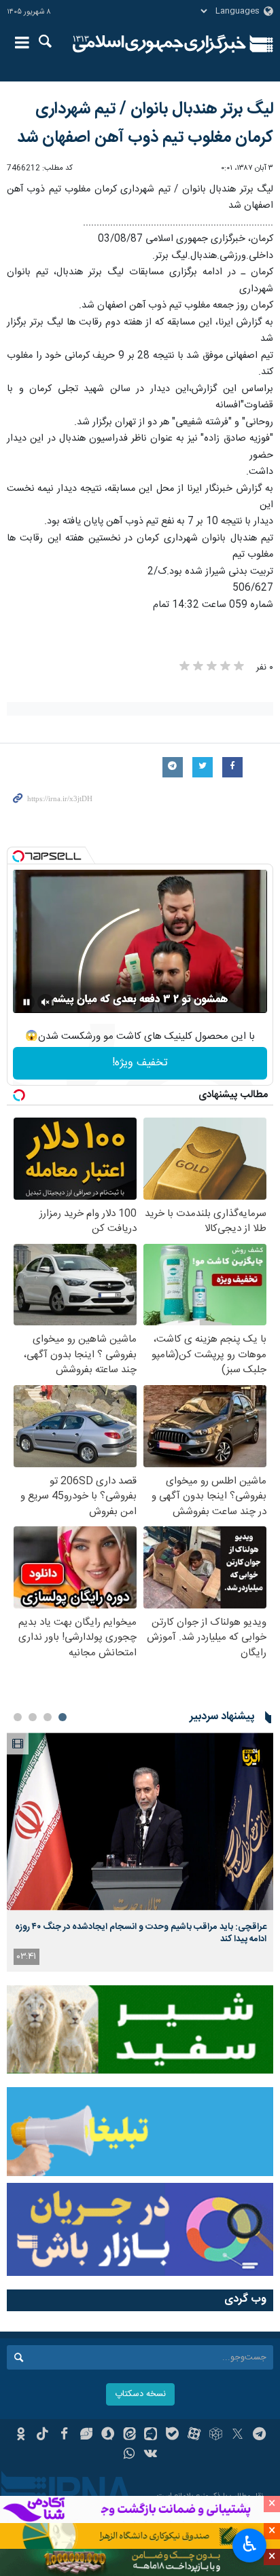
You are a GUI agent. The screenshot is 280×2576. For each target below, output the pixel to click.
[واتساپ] (129, 2455)
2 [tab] (48, 1717)
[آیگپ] (151, 2435)
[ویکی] (151, 2455)
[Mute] (46, 1002)
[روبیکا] (216, 2435)
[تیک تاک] (42, 2435)
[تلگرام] (259, 2435)
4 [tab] (18, 1717)
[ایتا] (129, 2435)
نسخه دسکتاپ (140, 2394)
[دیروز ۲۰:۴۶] (140, 1821)
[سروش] (108, 2435)
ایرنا (159, 44)
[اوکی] (21, 2435)
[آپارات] (194, 2435)
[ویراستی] (86, 2435)
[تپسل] (18, 856)
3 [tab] (33, 1717)
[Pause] (27, 1002)
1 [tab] (63, 1717)
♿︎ (250, 2544)
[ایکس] (238, 2435)
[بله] (172, 2435)
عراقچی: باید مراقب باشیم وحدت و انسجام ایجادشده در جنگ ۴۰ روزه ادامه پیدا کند (141, 1933)
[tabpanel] (140, 1852)
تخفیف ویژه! (140, 1063)
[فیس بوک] (64, 2435)
